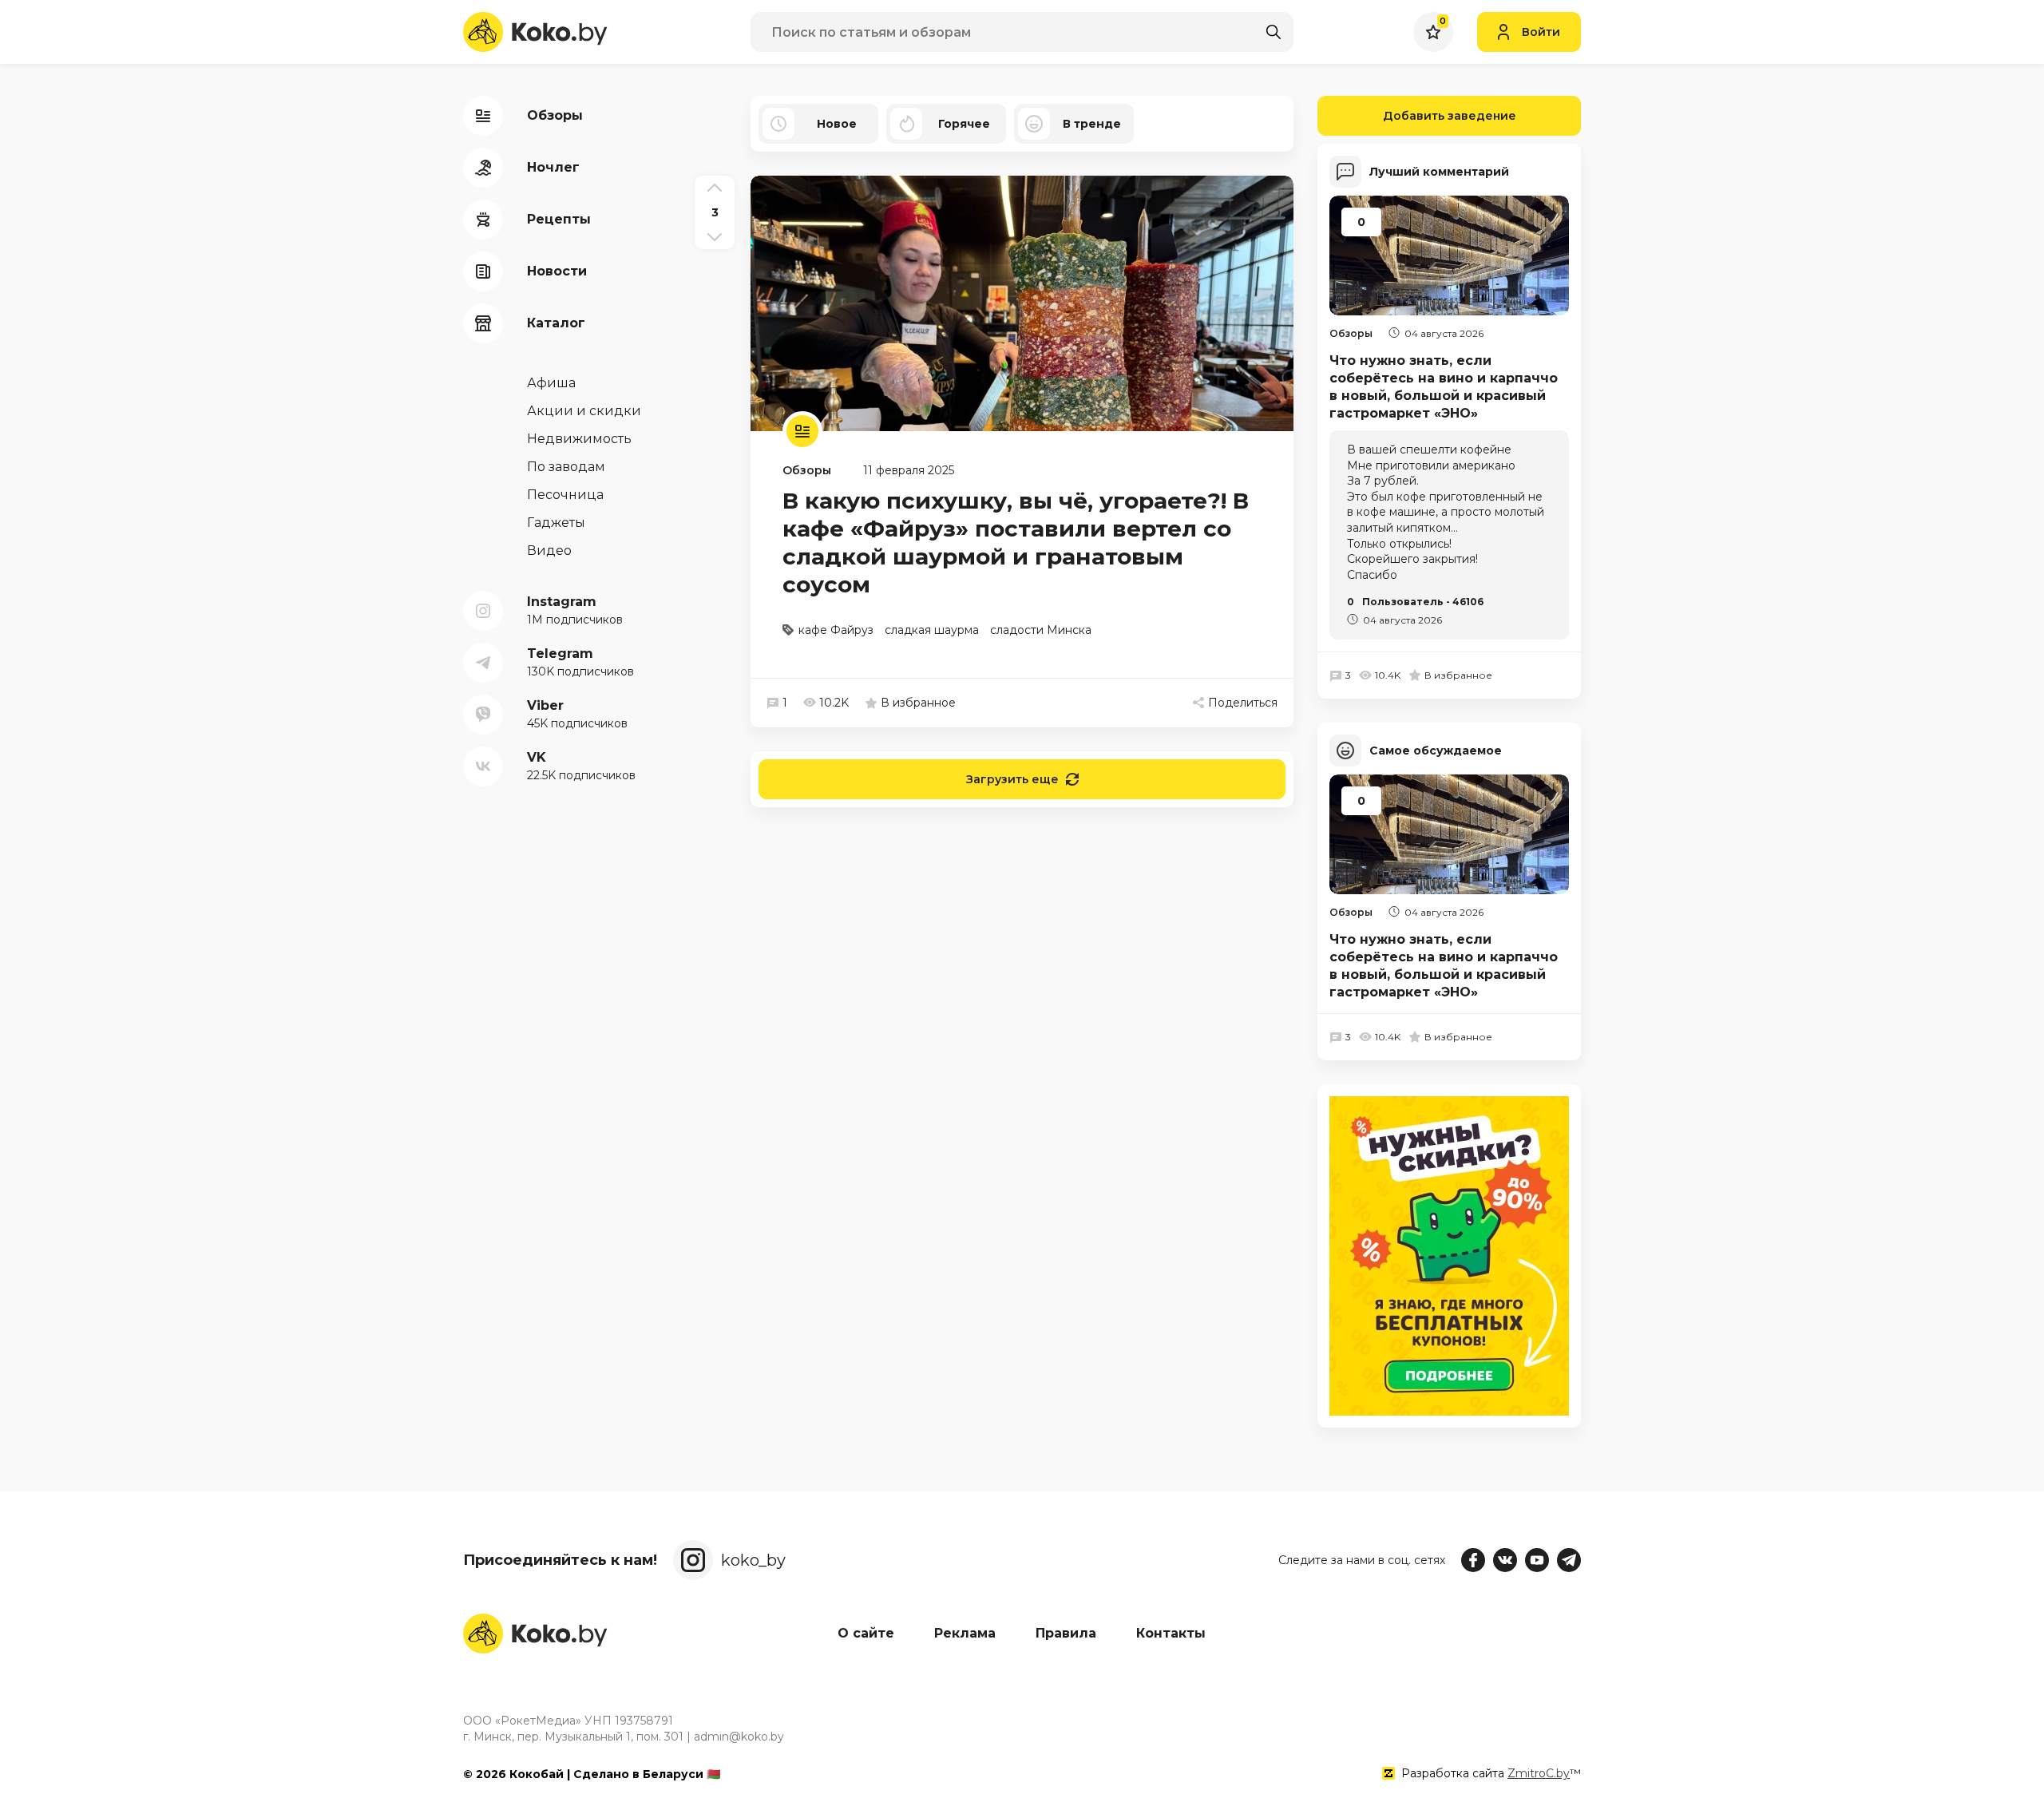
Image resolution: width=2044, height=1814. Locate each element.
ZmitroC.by (1539, 1773)
